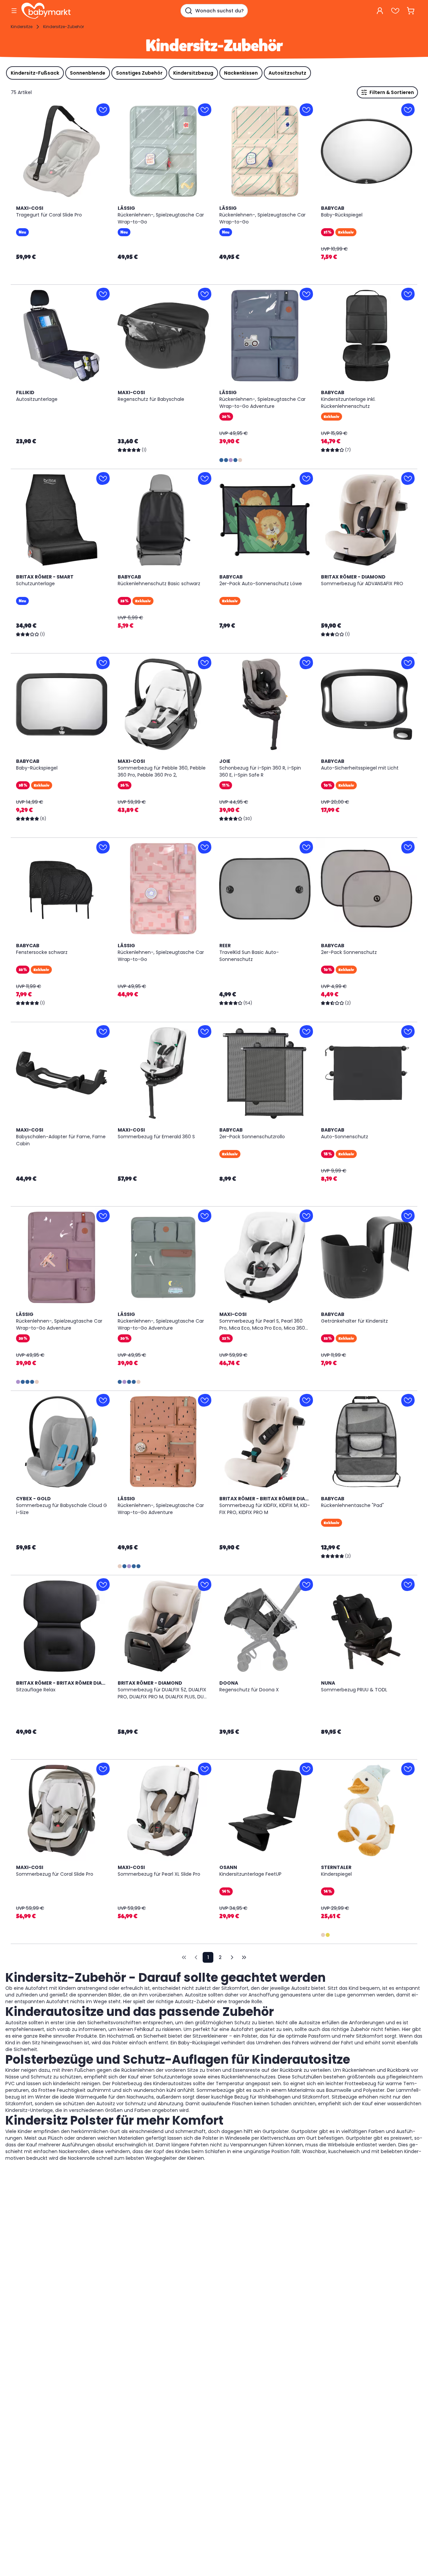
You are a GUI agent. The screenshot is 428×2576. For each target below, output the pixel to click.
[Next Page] (232, 1957)
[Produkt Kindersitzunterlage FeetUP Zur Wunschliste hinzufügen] (306, 1769)
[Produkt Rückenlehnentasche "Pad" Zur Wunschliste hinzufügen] (408, 1400)
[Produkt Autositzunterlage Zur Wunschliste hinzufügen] (103, 294)
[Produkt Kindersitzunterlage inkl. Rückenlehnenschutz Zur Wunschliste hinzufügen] (408, 294)
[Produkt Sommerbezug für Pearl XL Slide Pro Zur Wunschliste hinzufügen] (205, 1769)
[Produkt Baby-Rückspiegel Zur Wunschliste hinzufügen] (408, 110)
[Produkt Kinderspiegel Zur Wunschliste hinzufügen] (408, 1769)
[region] (62, 151)
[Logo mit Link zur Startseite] (46, 11)
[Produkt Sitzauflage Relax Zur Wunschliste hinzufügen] (103, 1585)
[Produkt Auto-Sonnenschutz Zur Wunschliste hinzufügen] (408, 1032)
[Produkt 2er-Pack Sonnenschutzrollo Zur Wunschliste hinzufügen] (306, 1032)
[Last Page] (244, 1957)
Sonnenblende (88, 73)
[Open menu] (14, 11)
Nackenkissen (241, 73)
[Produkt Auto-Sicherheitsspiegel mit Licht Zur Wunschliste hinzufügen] (408, 663)
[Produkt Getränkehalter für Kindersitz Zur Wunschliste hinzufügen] (408, 1216)
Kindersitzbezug (193, 73)
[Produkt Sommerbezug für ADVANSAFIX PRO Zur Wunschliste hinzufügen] (408, 478)
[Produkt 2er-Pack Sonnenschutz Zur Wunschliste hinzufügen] (408, 847)
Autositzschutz (287, 73)
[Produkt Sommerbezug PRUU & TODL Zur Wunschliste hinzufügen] (408, 1585)
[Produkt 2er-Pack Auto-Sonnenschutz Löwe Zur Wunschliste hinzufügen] (306, 478)
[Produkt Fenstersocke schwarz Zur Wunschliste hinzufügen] (103, 847)
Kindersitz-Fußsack (35, 73)
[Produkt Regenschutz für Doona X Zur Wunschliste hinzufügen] (306, 1585)
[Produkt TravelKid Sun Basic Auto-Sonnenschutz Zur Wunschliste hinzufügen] (306, 847)
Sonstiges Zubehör (139, 73)
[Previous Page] (196, 1957)
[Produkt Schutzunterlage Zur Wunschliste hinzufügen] (103, 478)
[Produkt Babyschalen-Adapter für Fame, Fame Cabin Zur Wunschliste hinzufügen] (103, 1032)
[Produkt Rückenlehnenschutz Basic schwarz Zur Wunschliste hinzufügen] (205, 478)
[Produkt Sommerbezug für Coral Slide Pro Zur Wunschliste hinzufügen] (103, 1769)
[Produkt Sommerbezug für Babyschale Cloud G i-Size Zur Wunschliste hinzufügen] (103, 1400)
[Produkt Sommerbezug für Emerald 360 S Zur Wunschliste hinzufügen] (205, 1032)
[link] (184, 1957)
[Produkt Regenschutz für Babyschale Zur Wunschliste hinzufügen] (205, 294)
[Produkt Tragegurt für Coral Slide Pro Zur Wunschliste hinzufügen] (103, 110)
